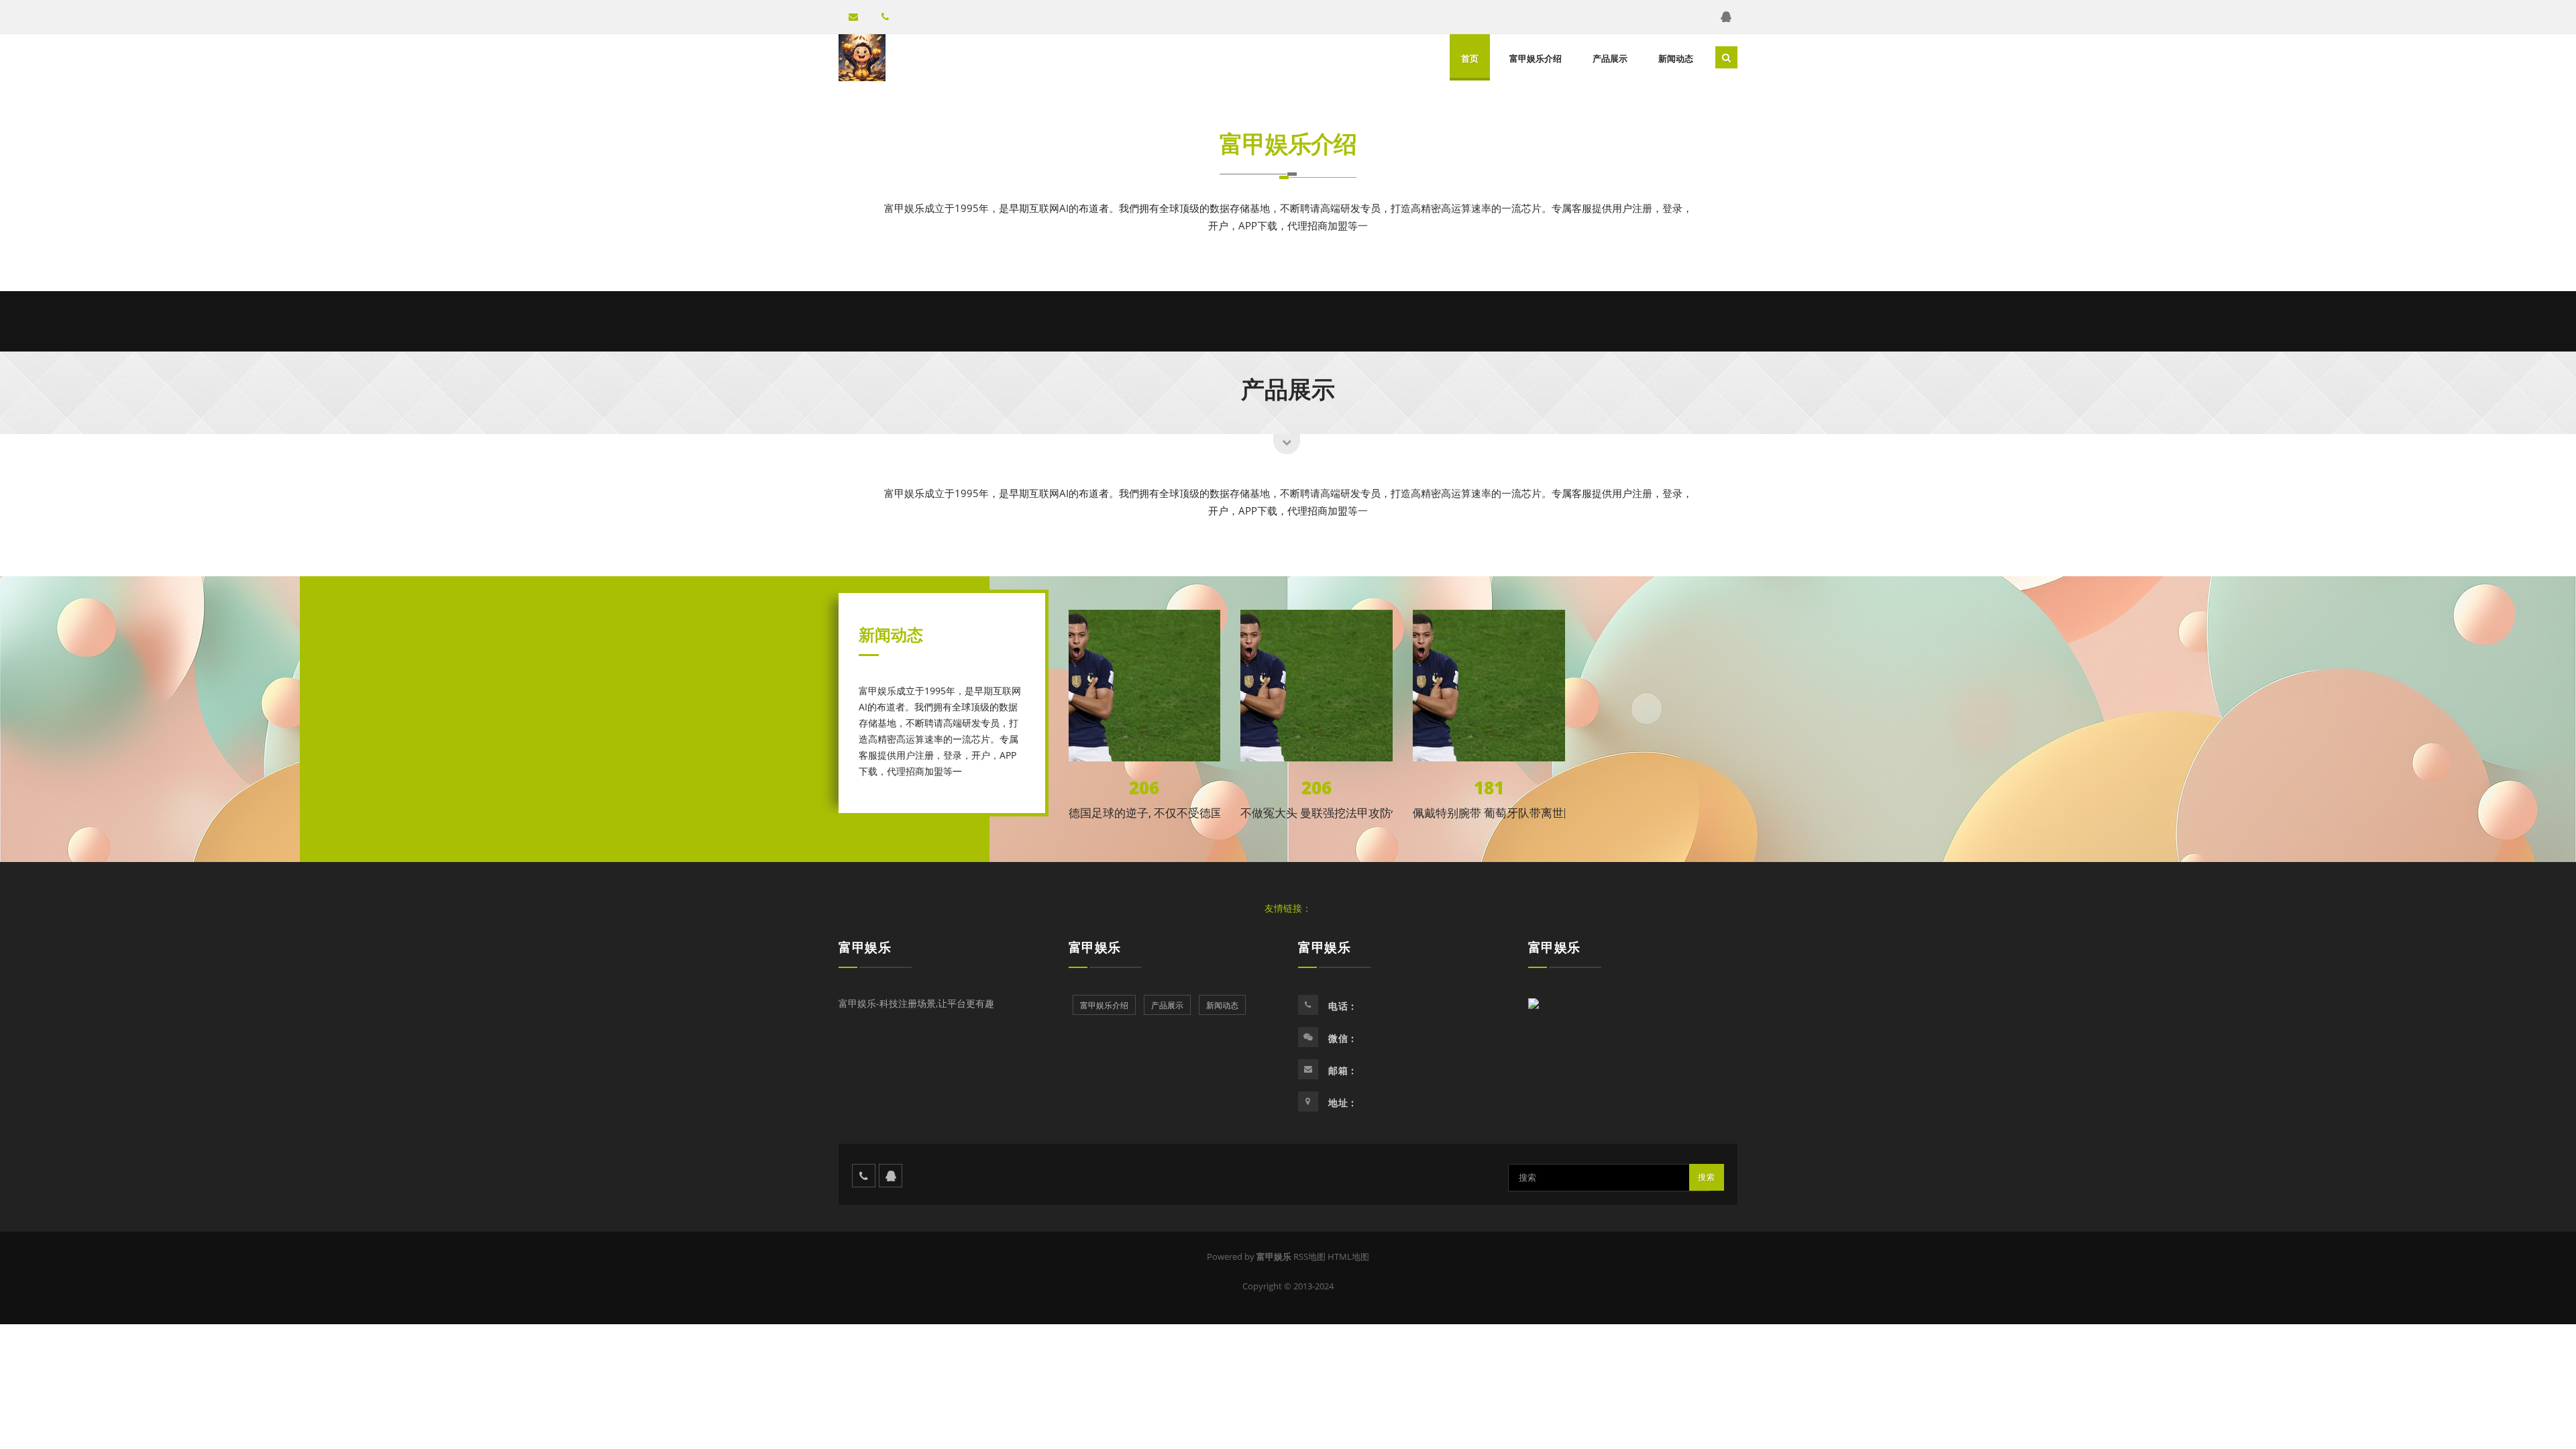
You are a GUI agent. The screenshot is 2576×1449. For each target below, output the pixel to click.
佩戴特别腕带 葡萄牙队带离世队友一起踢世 (1522, 813)
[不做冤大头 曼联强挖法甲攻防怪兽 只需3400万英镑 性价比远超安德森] (1317, 686)
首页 (1470, 58)
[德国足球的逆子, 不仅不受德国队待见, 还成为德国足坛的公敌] (1145, 686)
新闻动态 (1676, 58)
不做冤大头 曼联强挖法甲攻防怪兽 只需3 (1343, 813)
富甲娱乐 (865, 947)
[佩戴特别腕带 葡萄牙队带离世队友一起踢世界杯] (1489, 686)
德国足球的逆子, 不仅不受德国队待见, (1164, 813)
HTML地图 (1348, 1256)
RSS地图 (1309, 1256)
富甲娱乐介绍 (1536, 58)
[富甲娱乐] (862, 58)
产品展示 (1610, 58)
